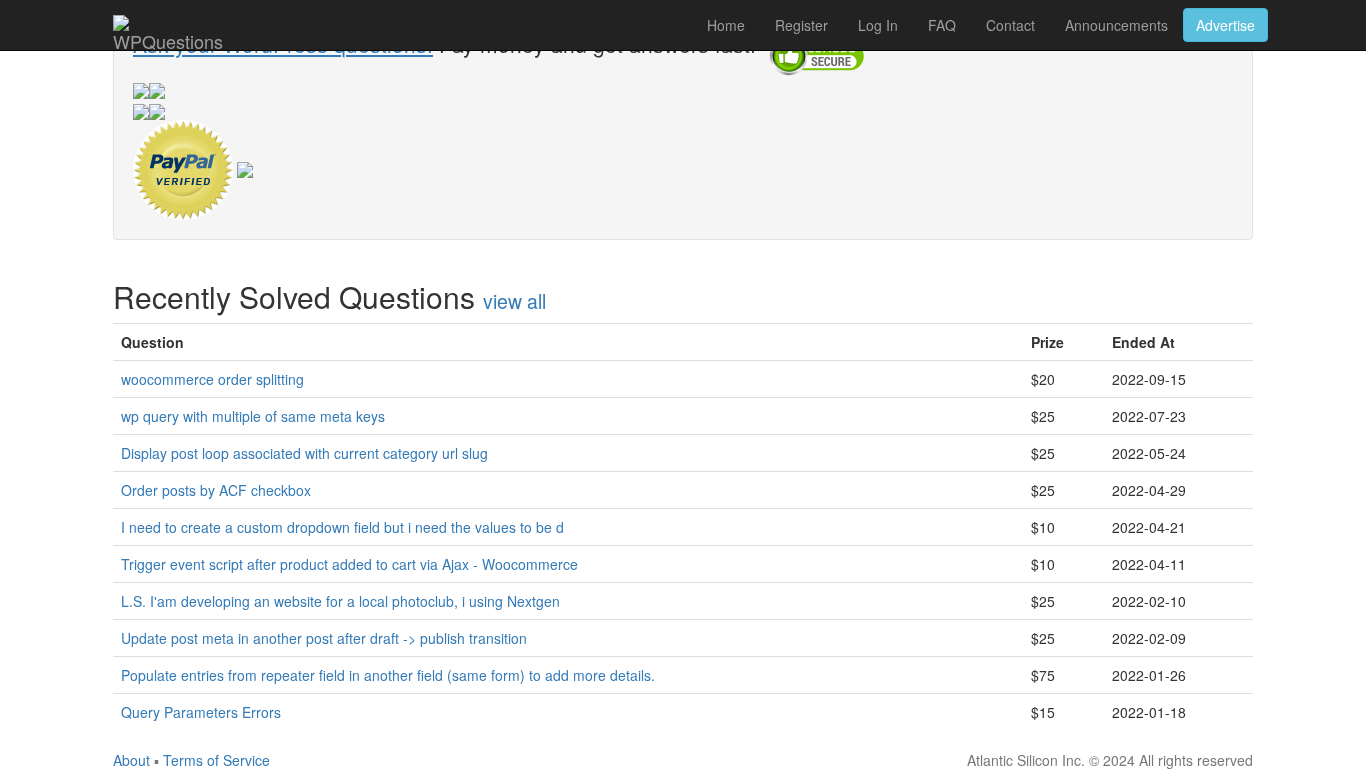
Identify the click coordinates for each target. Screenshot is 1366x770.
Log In (878, 25)
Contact (1010, 25)
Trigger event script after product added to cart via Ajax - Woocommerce (349, 564)
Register (801, 25)
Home (726, 25)
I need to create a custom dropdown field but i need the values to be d (342, 527)
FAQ (942, 25)
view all (514, 301)
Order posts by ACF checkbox (216, 490)
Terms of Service (216, 760)
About (131, 760)
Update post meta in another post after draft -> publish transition (324, 638)
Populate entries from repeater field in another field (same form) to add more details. (388, 675)
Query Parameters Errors (201, 712)
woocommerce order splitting (212, 379)
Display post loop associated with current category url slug (304, 453)
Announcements (1116, 25)
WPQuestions (168, 39)
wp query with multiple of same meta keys (253, 416)
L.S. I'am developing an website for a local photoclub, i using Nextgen (340, 601)
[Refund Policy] (245, 167)
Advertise (1225, 25)
